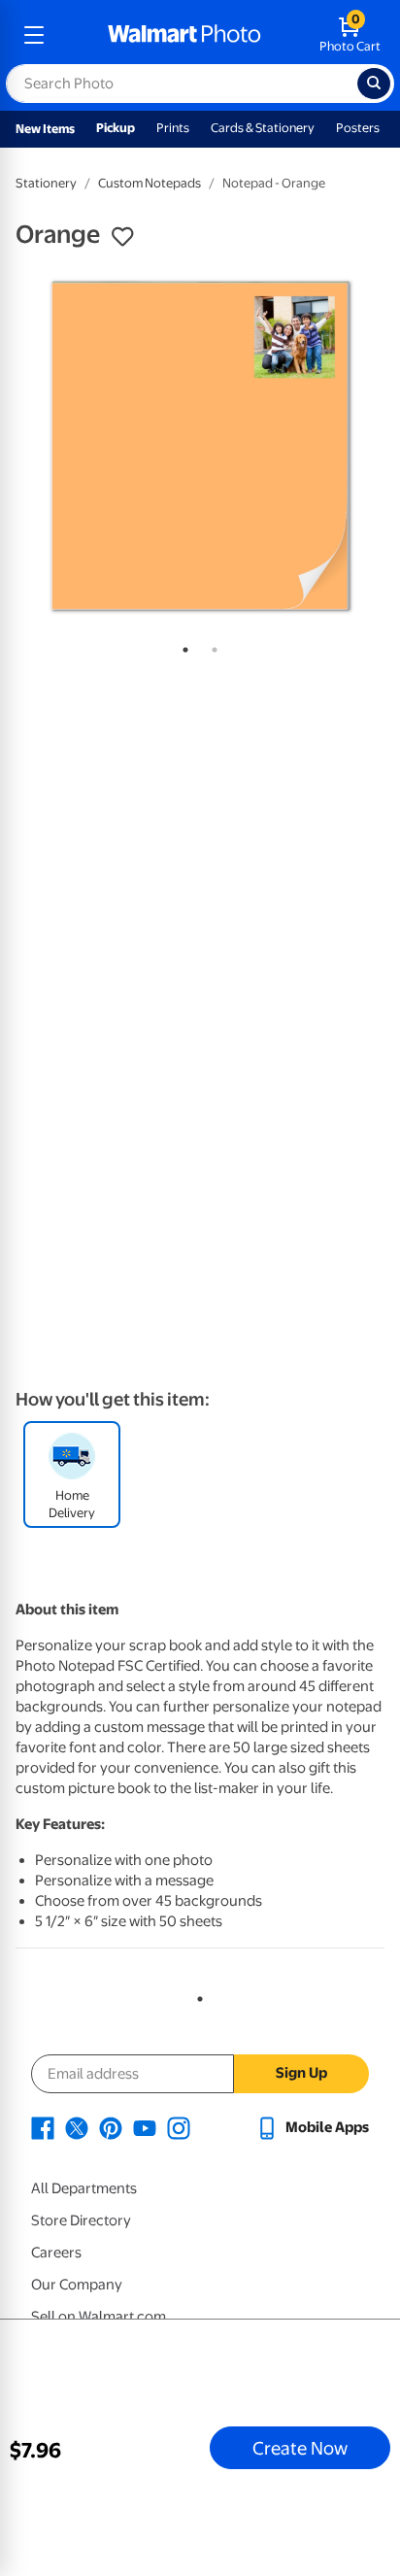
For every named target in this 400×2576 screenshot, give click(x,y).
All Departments (84, 2188)
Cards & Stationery (263, 128)
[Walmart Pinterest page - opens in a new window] (111, 2127)
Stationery (46, 183)
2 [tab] (211, 646)
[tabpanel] (200, 446)
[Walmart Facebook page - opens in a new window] (43, 2127)
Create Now (300, 2448)
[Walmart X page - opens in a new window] (77, 2127)
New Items (45, 129)
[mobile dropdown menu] (34, 35)
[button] (122, 237)
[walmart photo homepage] (184, 35)
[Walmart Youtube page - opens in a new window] (145, 2127)
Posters (358, 128)
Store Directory (81, 2220)
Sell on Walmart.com (99, 2317)
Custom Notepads (150, 183)
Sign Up (301, 2073)
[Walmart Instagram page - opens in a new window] (179, 2127)
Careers (56, 2253)
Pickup (116, 128)
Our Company (77, 2285)
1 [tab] (182, 646)
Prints (173, 128)
